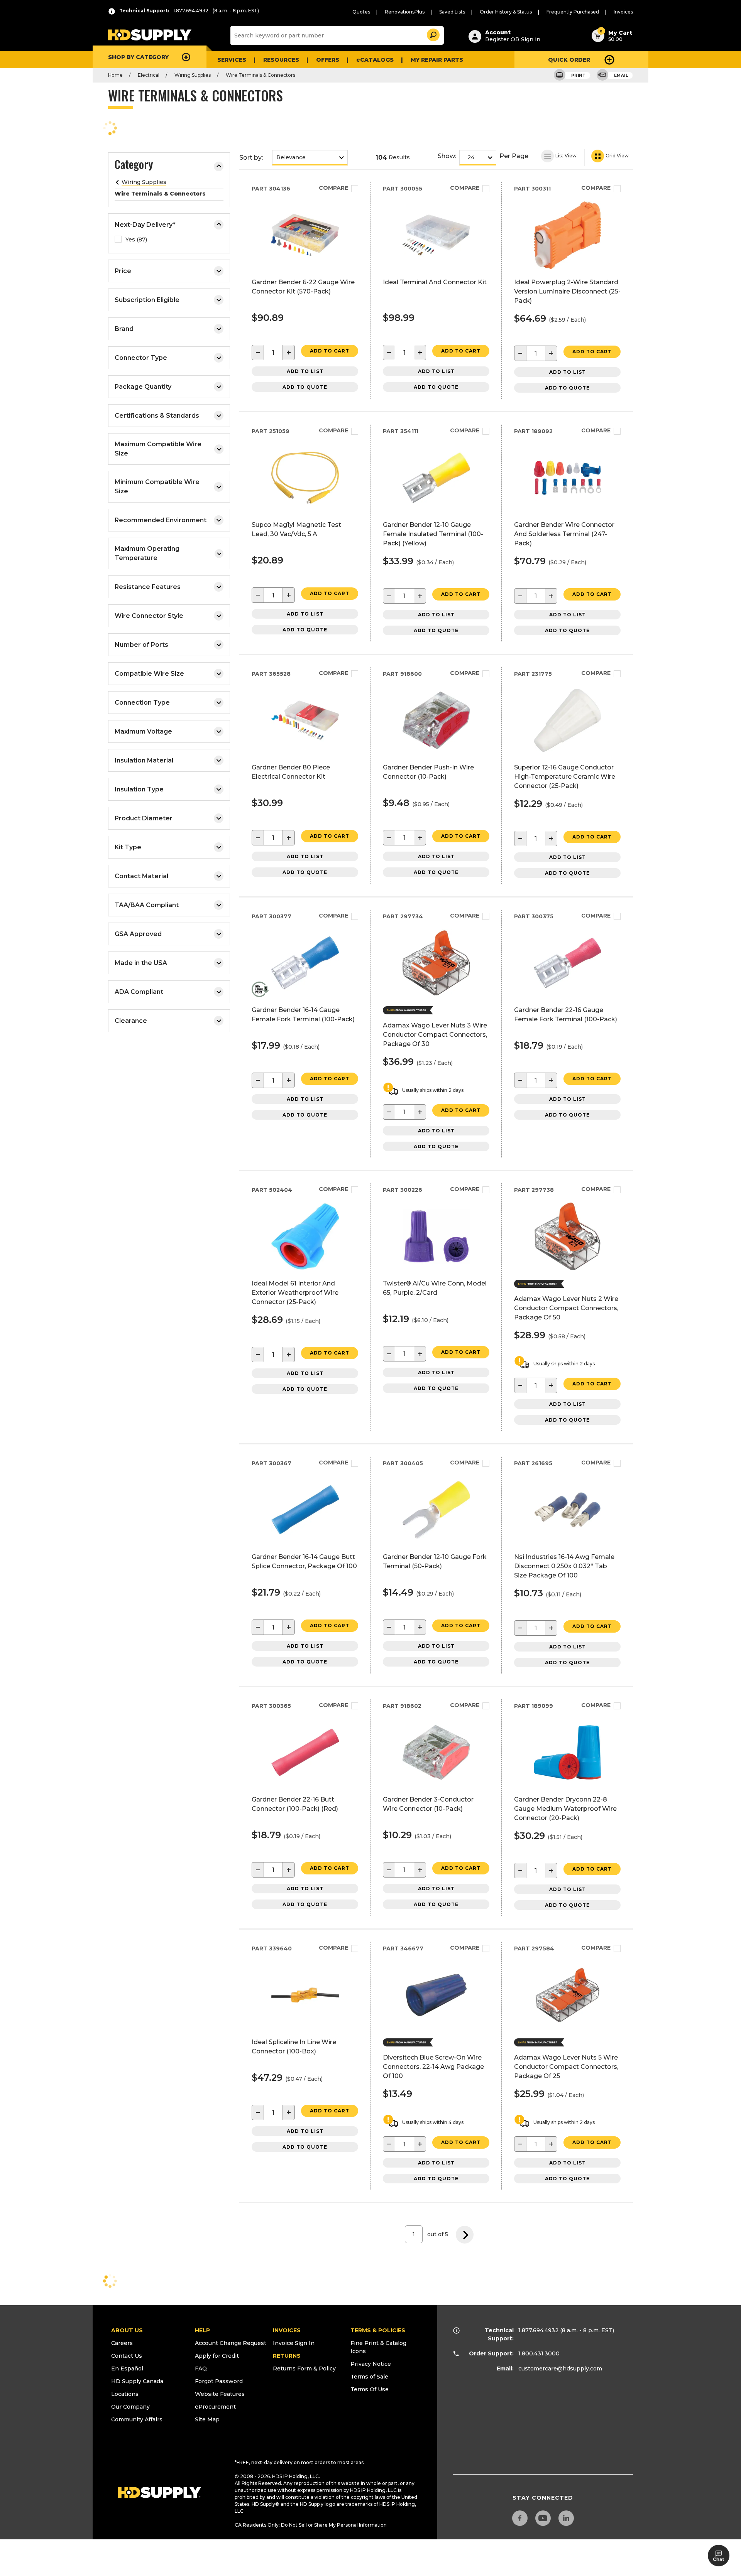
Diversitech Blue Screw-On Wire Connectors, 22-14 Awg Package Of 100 (433, 2067)
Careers (122, 2343)
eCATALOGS (375, 60)
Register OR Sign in (513, 39)
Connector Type (141, 358)
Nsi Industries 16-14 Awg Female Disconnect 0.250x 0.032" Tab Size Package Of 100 (564, 1566)
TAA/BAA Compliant (147, 905)
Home (115, 75)
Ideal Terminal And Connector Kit (435, 282)
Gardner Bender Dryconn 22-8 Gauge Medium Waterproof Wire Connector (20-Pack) (565, 1809)
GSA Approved (138, 934)
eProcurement (215, 2407)
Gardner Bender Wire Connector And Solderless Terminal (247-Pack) (564, 534)
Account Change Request (231, 2343)
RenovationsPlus (405, 12)
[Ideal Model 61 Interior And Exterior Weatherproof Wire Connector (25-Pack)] (305, 1268)
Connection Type (142, 703)
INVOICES (287, 2330)
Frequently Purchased (573, 12)
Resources (281, 60)
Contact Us (127, 2356)
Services (232, 60)
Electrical (149, 75)
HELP (202, 2330)
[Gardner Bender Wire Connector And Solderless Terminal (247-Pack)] (568, 509)
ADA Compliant (139, 992)
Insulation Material (144, 760)
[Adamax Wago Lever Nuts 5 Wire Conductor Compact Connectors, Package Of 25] (568, 2027)
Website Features (220, 2394)
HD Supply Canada (137, 2381)
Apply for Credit (217, 2356)
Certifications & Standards (157, 416)
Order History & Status (506, 12)
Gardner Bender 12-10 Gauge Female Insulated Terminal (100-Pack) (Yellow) (433, 534)
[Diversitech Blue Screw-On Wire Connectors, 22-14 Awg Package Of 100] (436, 2027)
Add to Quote (305, 387)
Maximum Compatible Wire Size (158, 449)
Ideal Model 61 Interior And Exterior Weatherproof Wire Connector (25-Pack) (295, 1293)
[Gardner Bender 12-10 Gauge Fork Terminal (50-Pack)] (436, 1541)
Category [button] (134, 165)
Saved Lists (452, 12)
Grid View (617, 156)
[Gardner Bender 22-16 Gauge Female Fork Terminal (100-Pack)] (568, 994)
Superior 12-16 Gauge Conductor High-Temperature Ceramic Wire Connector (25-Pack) (565, 777)
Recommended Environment (161, 520)
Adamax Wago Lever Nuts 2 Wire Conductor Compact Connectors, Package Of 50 (566, 1308)
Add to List (305, 371)
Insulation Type (139, 789)
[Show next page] (465, 2234)
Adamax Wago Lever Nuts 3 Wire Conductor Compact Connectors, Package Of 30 (435, 1035)
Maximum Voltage (143, 731)
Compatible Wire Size (149, 674)
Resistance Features (148, 587)
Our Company (130, 2407)
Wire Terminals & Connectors (261, 75)
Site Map (207, 2419)
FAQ (201, 2369)
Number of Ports (141, 645)
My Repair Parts (437, 60)
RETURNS (287, 2356)
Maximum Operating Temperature (147, 553)
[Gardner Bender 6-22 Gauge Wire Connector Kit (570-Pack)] (305, 267)
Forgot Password (219, 2381)
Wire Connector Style (149, 616)
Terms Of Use (370, 2389)
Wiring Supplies (193, 75)
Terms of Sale (369, 2377)
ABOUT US (127, 2330)
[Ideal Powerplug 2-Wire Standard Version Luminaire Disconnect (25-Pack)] (568, 267)
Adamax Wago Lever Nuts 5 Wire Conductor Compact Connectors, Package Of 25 (566, 2067)
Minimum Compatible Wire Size (157, 487)
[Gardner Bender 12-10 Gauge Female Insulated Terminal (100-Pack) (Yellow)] (436, 509)
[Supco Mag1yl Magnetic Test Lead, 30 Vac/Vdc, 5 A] (305, 509)
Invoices (623, 12)
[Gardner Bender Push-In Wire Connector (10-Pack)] (436, 752)
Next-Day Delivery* (145, 225)
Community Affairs (137, 2419)
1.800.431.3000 (539, 2353)
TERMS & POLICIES (378, 2330)
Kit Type (128, 847)
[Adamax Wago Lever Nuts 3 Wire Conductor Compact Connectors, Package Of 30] (436, 994)
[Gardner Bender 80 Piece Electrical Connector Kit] (305, 752)
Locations (125, 2394)
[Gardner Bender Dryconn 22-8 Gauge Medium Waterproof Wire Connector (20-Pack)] (568, 1784)
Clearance (131, 1021)
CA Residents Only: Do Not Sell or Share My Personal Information (311, 2525)
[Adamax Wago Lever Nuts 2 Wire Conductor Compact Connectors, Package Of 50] (568, 1268)
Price (123, 271)
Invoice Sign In (294, 2343)
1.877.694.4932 (538, 2330)
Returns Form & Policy (304, 2369)
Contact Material (141, 876)
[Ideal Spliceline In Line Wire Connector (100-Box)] (305, 2027)
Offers (328, 60)
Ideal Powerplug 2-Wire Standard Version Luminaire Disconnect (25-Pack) (567, 291)
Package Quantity (143, 387)
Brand (124, 329)
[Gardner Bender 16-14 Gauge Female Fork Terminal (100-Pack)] (305, 994)
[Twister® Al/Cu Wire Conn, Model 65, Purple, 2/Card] (436, 1268)
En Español (127, 2369)
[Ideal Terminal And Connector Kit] (436, 267)
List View (565, 156)
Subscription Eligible (147, 300)
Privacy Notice (371, 2364)
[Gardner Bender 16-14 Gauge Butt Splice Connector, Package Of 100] (305, 1541)
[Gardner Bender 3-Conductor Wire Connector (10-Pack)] (436, 1784)
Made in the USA (141, 963)
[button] (433, 34)
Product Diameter (144, 818)
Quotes (361, 12)
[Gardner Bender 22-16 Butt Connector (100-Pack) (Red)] (305, 1784)
